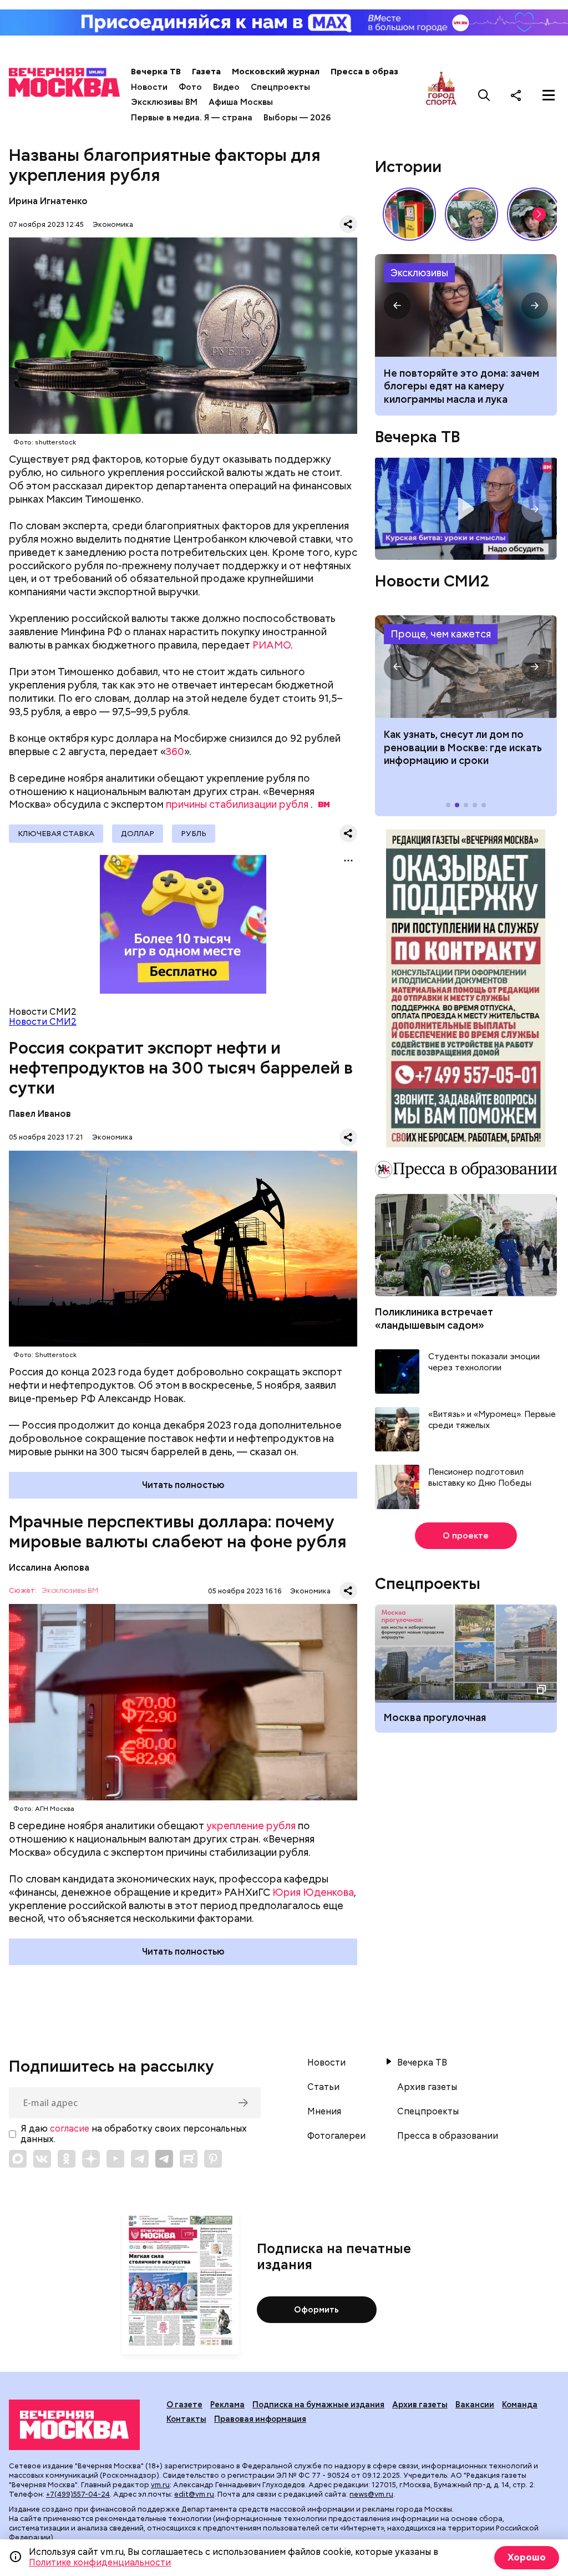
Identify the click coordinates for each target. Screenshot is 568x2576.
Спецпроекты (280, 87)
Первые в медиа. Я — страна (192, 118)
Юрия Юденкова (313, 1892)
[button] (539, 214)
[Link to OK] (67, 2159)
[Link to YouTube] (115, 2159)
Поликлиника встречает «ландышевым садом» (434, 1318)
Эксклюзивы (419, 273)
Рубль (194, 833)
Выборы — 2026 (297, 118)
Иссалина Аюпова (49, 1568)
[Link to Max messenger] (18, 2159)
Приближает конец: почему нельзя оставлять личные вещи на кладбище (466, 386)
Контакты (186, 2419)
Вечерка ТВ (156, 72)
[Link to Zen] (91, 2159)
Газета (206, 72)
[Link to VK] (42, 2159)
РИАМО (272, 645)
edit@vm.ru (194, 2494)
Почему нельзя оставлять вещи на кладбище (466, 305)
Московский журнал (276, 72)
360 (175, 751)
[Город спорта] (441, 95)
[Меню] (549, 95)
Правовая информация (260, 2419)
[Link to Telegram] (140, 2159)
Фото (190, 87)
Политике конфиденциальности (100, 2562)
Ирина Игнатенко (48, 201)
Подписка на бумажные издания (318, 2405)
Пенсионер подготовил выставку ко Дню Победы (480, 1478)
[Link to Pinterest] (213, 2159)
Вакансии (475, 2405)
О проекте (466, 1536)
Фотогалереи (336, 2136)
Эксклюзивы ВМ (164, 102)
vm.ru (160, 2485)
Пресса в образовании (380, 72)
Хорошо (527, 2557)
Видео (226, 87)
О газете (184, 2405)
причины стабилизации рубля (237, 804)
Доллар (138, 833)
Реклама (227, 2405)
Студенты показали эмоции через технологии (484, 1362)
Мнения (324, 2112)
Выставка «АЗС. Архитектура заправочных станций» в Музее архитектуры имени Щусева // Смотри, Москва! (409, 214)
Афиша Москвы (241, 102)
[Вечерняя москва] (74, 2425)
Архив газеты (427, 2087)
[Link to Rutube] (189, 2159)
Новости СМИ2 (43, 1022)
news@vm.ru (371, 2494)
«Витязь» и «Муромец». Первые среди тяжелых (492, 1420)
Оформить (316, 2310)
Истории (408, 166)
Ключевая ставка (56, 833)
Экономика (113, 224)
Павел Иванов (40, 1114)
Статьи (323, 2087)
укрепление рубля (251, 1826)
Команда (520, 2405)
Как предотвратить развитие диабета (466, 667)
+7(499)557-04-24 (78, 2494)
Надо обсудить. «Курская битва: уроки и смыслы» (466, 509)
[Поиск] (484, 95)
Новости (149, 87)
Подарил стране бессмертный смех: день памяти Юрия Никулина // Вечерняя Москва (471, 214)
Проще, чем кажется (441, 634)
